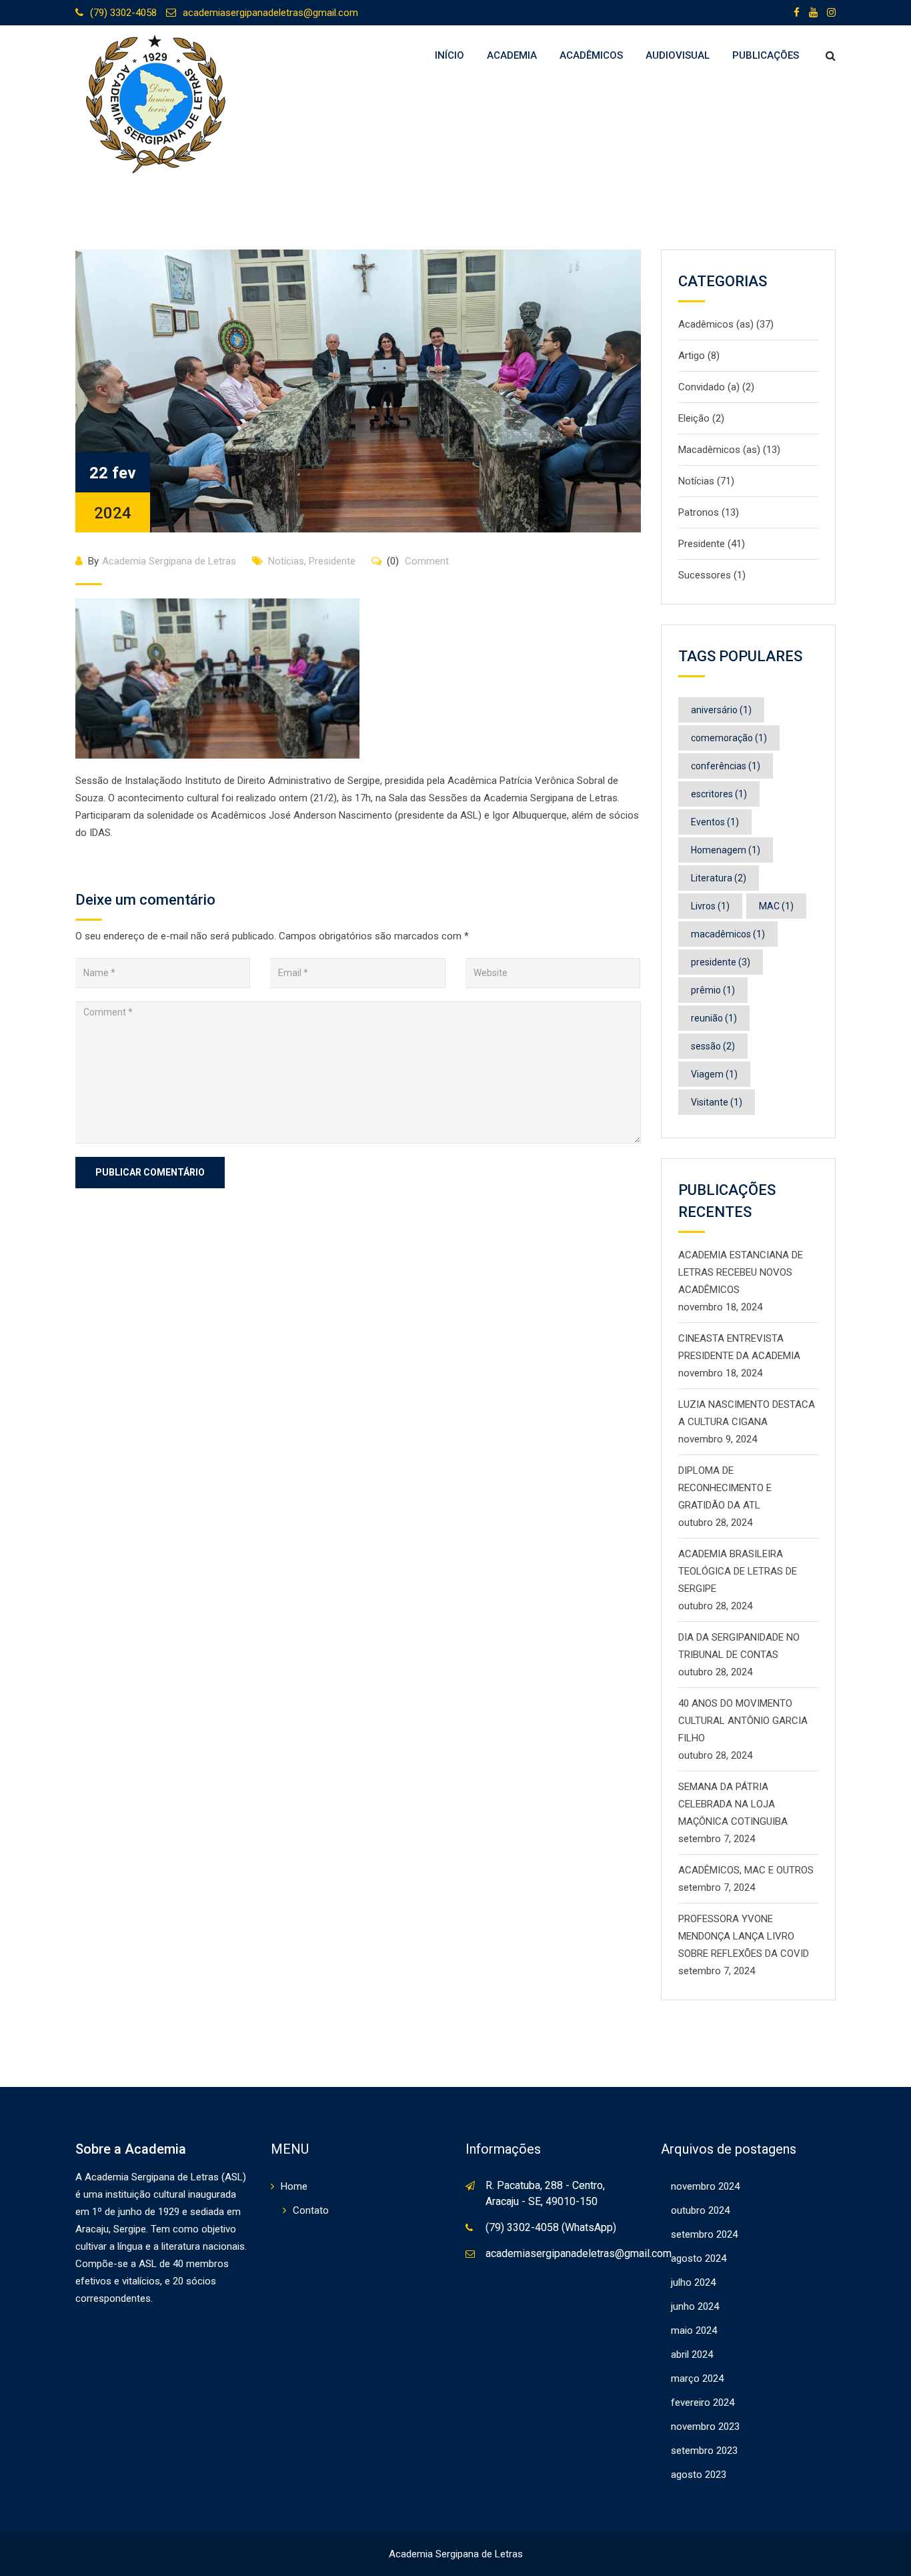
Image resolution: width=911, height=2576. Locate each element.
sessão (713, 1046)
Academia (512, 55)
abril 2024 (692, 2354)
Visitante (717, 1102)
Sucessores (705, 575)
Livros (710, 906)
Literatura (719, 878)
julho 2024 (693, 2282)
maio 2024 (694, 2330)
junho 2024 (695, 2306)
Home (294, 2186)
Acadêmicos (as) (716, 324)
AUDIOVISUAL (678, 55)
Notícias (286, 561)
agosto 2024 (699, 2258)
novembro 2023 (705, 2427)
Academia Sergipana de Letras (169, 561)
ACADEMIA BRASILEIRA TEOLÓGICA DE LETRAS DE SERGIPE (738, 1571)
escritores (719, 794)
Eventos (715, 822)
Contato (311, 2210)
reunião (714, 1018)
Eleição (694, 418)
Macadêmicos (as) (719, 450)
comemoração (729, 738)
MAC (776, 906)
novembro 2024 (705, 2186)
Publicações (766, 55)
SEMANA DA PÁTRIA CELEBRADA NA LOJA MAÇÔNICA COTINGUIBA (733, 1804)
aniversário (721, 710)
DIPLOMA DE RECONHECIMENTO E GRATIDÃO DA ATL (725, 1488)
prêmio (713, 990)
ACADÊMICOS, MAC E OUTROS (746, 1870)
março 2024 (697, 2379)
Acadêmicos (591, 55)
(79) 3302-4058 (123, 13)
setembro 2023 (704, 2451)
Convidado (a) (709, 387)
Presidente (332, 561)
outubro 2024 (700, 2210)
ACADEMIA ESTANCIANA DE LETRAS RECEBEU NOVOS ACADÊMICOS (741, 1272)
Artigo (692, 356)
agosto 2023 (699, 2475)
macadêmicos (728, 934)
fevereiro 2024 (703, 2403)
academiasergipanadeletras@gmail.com (270, 13)
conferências (726, 766)
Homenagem (726, 850)
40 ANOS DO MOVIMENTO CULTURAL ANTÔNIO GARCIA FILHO (743, 1721)
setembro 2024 (704, 2234)
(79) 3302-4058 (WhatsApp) (551, 2227)
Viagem (714, 1074)
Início (449, 55)
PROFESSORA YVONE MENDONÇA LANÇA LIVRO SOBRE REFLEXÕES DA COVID (744, 1936)
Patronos (699, 512)
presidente (721, 962)
